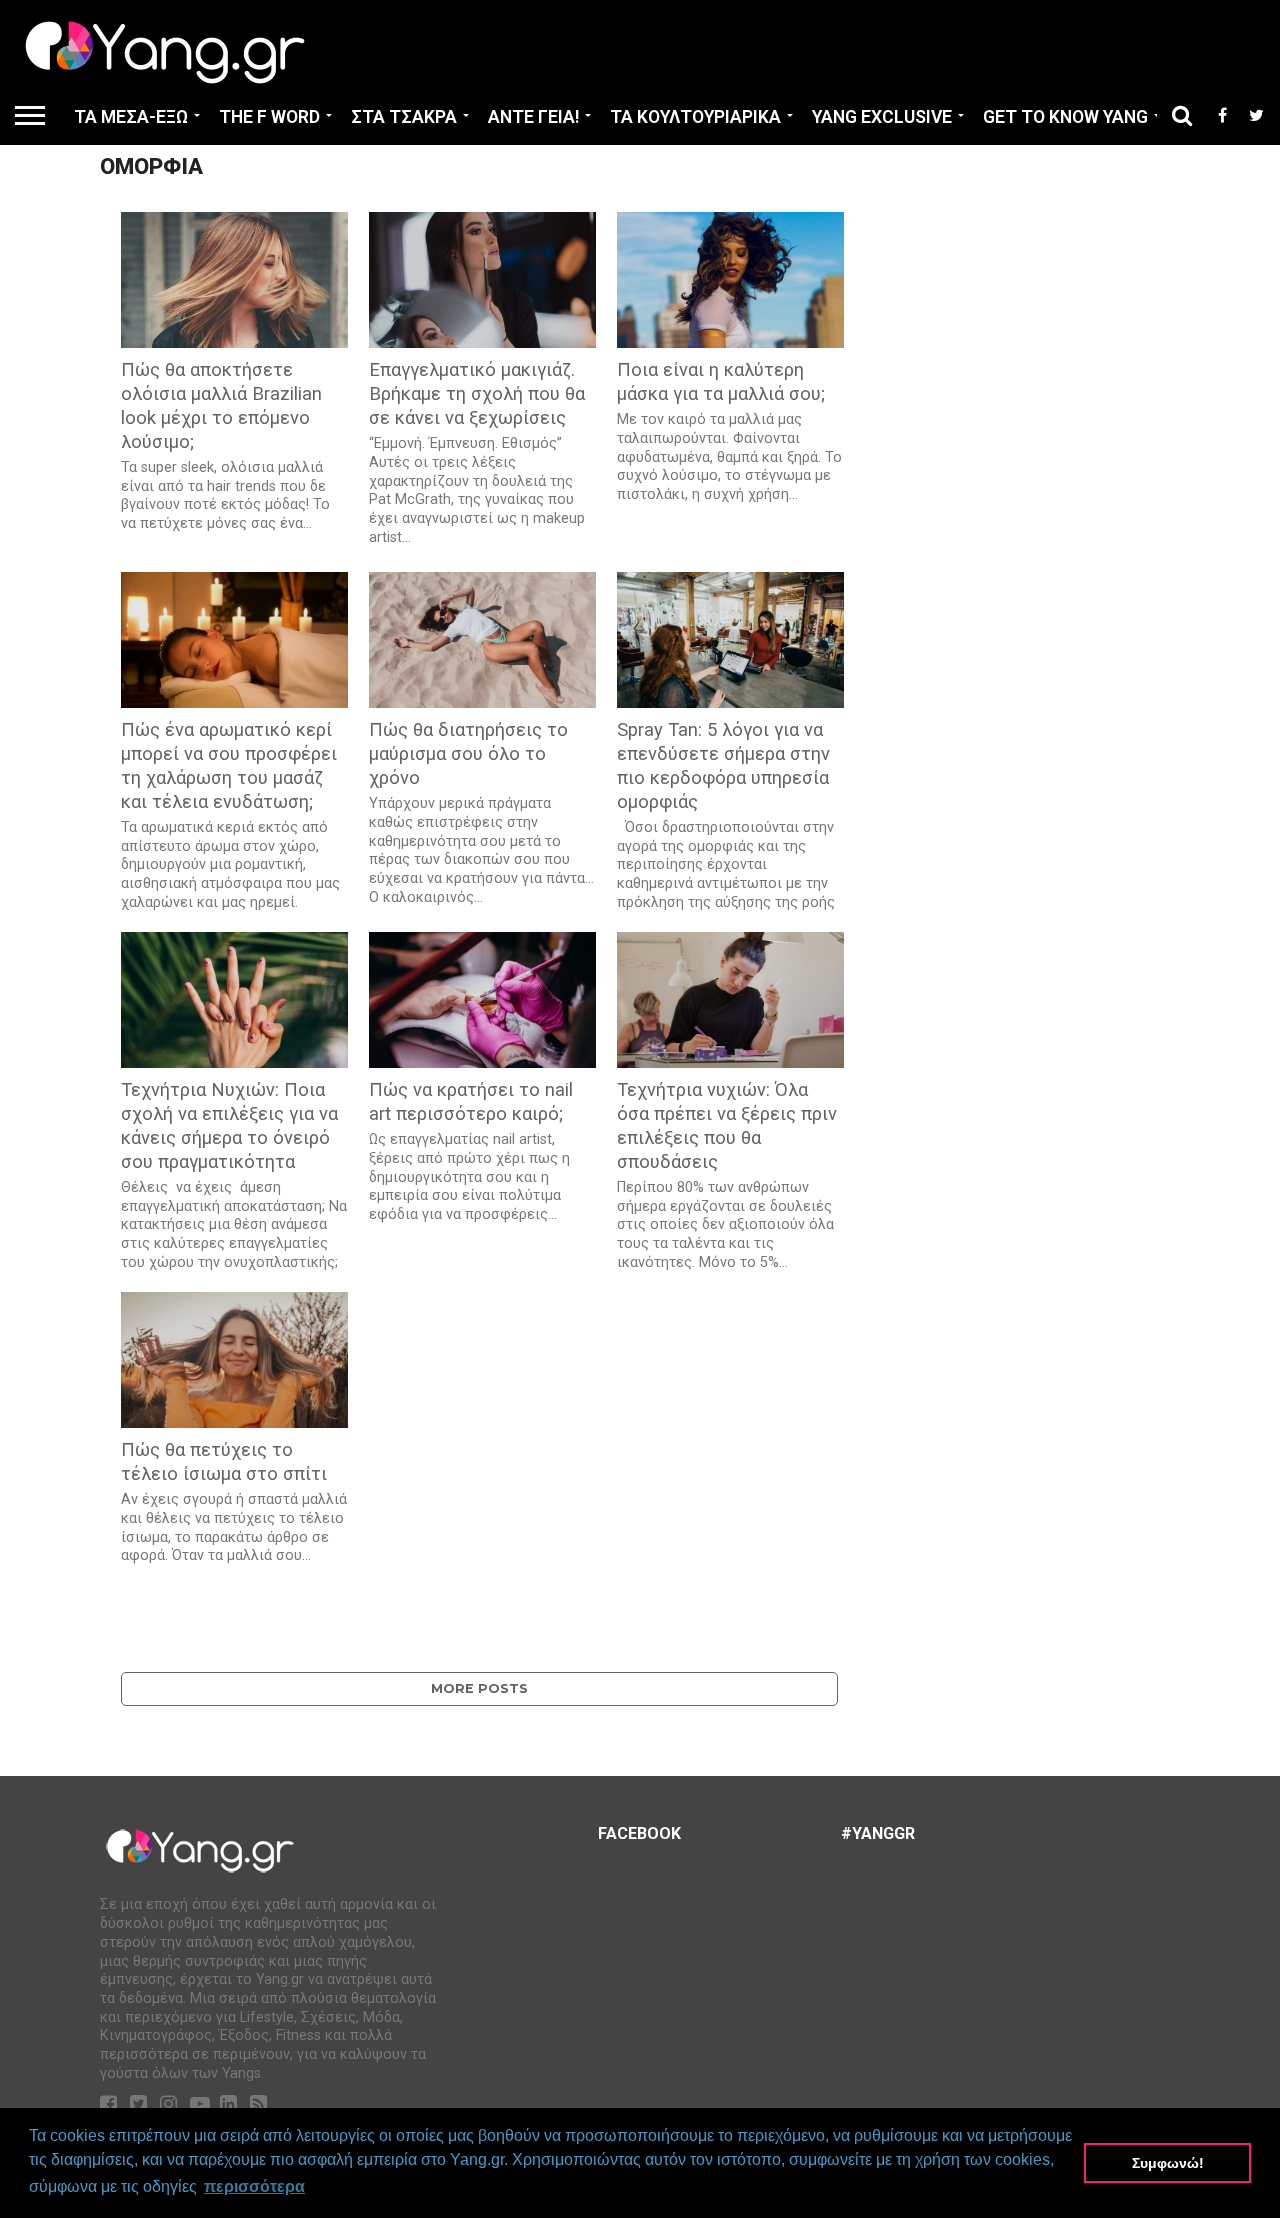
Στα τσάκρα (404, 117)
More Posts (479, 1688)
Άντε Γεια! (533, 117)
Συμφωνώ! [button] (1168, 2163)
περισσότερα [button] (254, 2186)
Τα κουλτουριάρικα (695, 117)
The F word (269, 117)
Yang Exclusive (882, 117)
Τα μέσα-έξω (131, 117)
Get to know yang (1065, 117)
